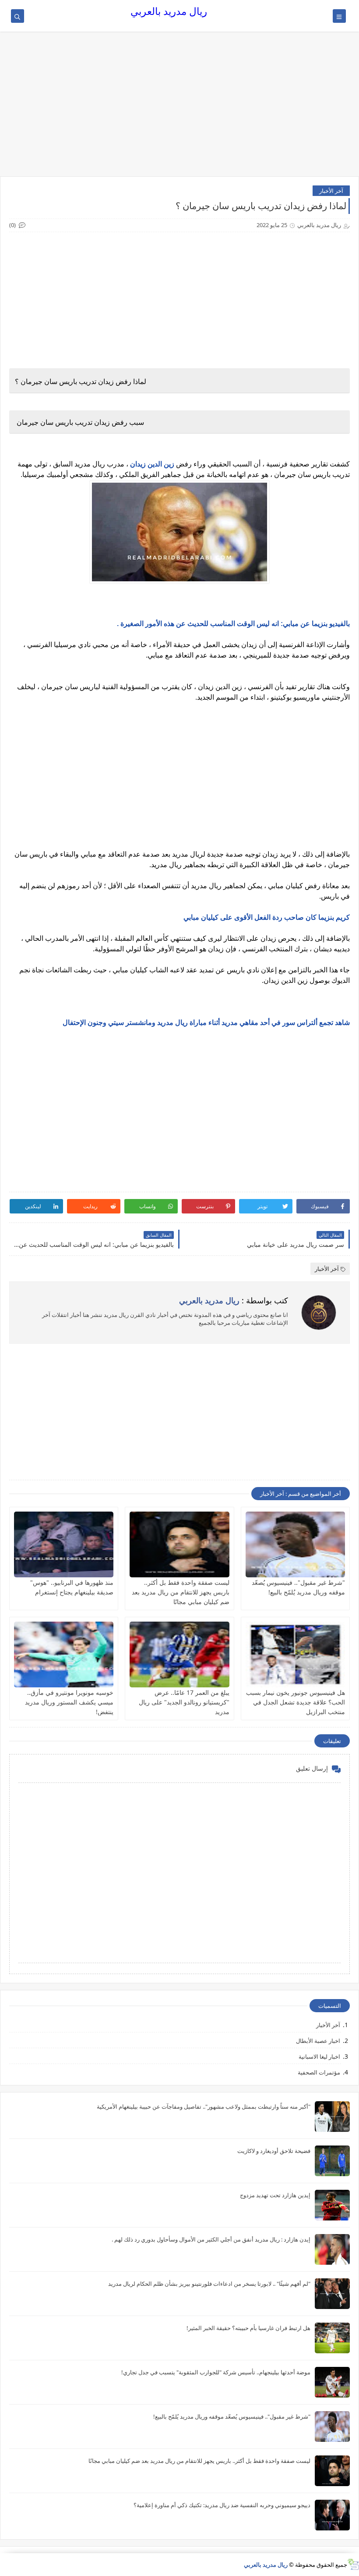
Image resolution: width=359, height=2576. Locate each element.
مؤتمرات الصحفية (319, 2072)
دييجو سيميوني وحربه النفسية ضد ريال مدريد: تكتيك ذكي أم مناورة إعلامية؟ (222, 2505)
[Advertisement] (179, 108)
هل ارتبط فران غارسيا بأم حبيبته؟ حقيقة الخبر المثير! (248, 2328)
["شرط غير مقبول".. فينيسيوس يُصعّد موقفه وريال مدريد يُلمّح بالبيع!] (295, 1544)
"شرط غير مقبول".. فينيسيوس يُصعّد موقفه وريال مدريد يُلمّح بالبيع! (232, 2416)
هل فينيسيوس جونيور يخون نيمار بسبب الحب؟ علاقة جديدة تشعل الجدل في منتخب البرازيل (296, 1702)
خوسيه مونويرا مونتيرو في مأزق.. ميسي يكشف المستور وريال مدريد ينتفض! (69, 1702)
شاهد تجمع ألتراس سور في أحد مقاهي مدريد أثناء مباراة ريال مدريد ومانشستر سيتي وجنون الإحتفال (206, 1023)
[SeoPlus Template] (353, 2564)
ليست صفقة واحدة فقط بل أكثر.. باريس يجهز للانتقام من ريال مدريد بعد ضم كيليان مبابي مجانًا (181, 1592)
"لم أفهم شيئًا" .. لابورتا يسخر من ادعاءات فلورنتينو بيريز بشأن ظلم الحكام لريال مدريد (209, 2284)
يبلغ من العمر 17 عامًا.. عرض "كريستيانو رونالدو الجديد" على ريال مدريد (184, 1702)
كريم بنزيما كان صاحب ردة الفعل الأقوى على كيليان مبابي (267, 917)
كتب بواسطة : (234, 1300)
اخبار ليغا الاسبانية (319, 2057)
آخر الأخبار (331, 191)
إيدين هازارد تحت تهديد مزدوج (275, 2195)
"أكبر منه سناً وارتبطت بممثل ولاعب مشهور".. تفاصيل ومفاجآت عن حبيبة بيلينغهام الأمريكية (204, 2106)
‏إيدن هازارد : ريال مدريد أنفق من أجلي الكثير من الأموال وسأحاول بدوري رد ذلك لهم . (211, 2239)
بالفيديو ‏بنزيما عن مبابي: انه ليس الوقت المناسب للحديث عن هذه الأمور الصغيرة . (233, 624)
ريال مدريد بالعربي (169, 11)
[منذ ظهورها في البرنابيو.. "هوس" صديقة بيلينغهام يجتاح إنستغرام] (64, 1544)
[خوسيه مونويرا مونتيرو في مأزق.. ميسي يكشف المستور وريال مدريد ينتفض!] (64, 1654)
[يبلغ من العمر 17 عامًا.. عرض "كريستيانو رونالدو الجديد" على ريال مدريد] (179, 1654)
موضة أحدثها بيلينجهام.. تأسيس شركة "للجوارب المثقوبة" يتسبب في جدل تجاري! (216, 2372)
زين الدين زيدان (151, 464)
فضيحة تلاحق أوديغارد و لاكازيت (274, 2151)
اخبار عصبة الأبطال (318, 2041)
